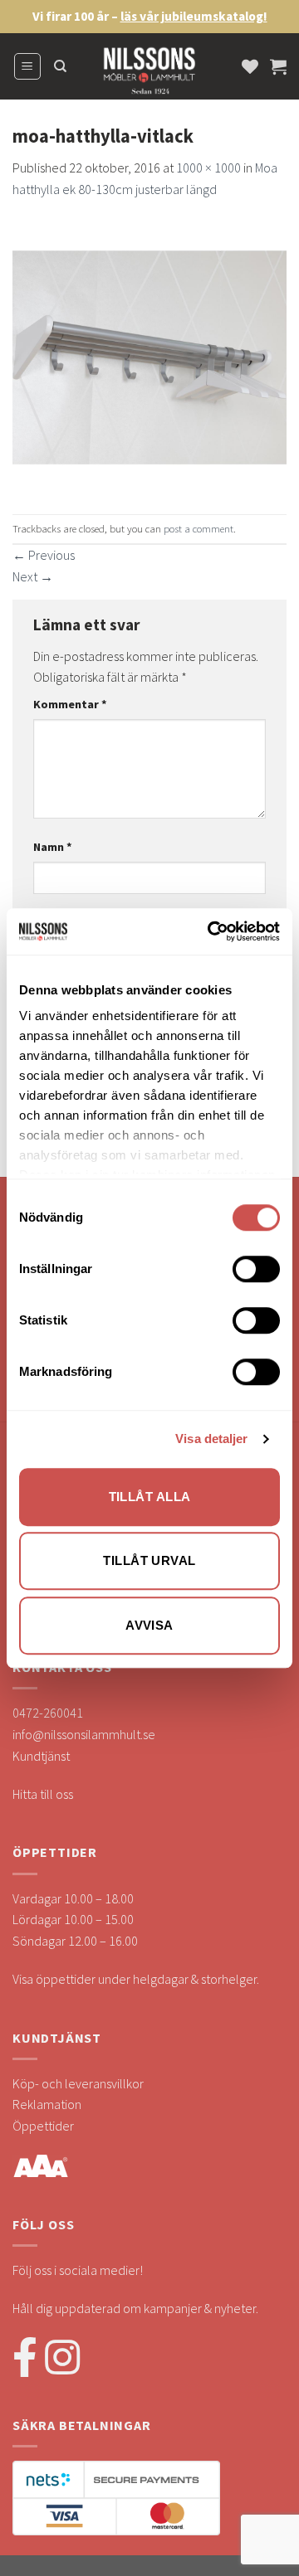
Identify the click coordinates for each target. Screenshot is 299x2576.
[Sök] (60, 66)
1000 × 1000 (208, 168)
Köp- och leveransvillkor (78, 2083)
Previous (44, 555)
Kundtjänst (41, 1756)
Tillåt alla (150, 1497)
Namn (53, 847)
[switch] (256, 1269)
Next (33, 576)
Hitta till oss (43, 1794)
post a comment (199, 528)
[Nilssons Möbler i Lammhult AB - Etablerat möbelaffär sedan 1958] (149, 75)
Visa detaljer (211, 1439)
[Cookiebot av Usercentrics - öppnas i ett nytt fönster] (211, 931)
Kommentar (70, 704)
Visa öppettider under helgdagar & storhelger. (136, 1979)
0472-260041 (48, 1713)
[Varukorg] (278, 66)
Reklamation (47, 2104)
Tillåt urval (149, 1560)
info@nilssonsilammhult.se (84, 1734)
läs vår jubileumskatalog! (194, 16)
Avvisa (149, 1625)
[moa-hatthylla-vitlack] (149, 355)
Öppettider (43, 2126)
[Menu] (28, 66)
